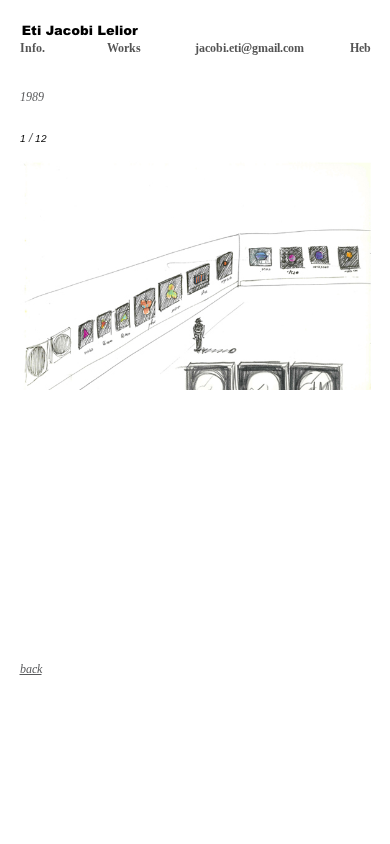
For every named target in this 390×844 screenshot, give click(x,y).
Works (124, 48)
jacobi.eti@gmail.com (249, 48)
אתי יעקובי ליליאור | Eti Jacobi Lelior (80, 33)
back (31, 669)
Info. (32, 48)
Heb (360, 48)
